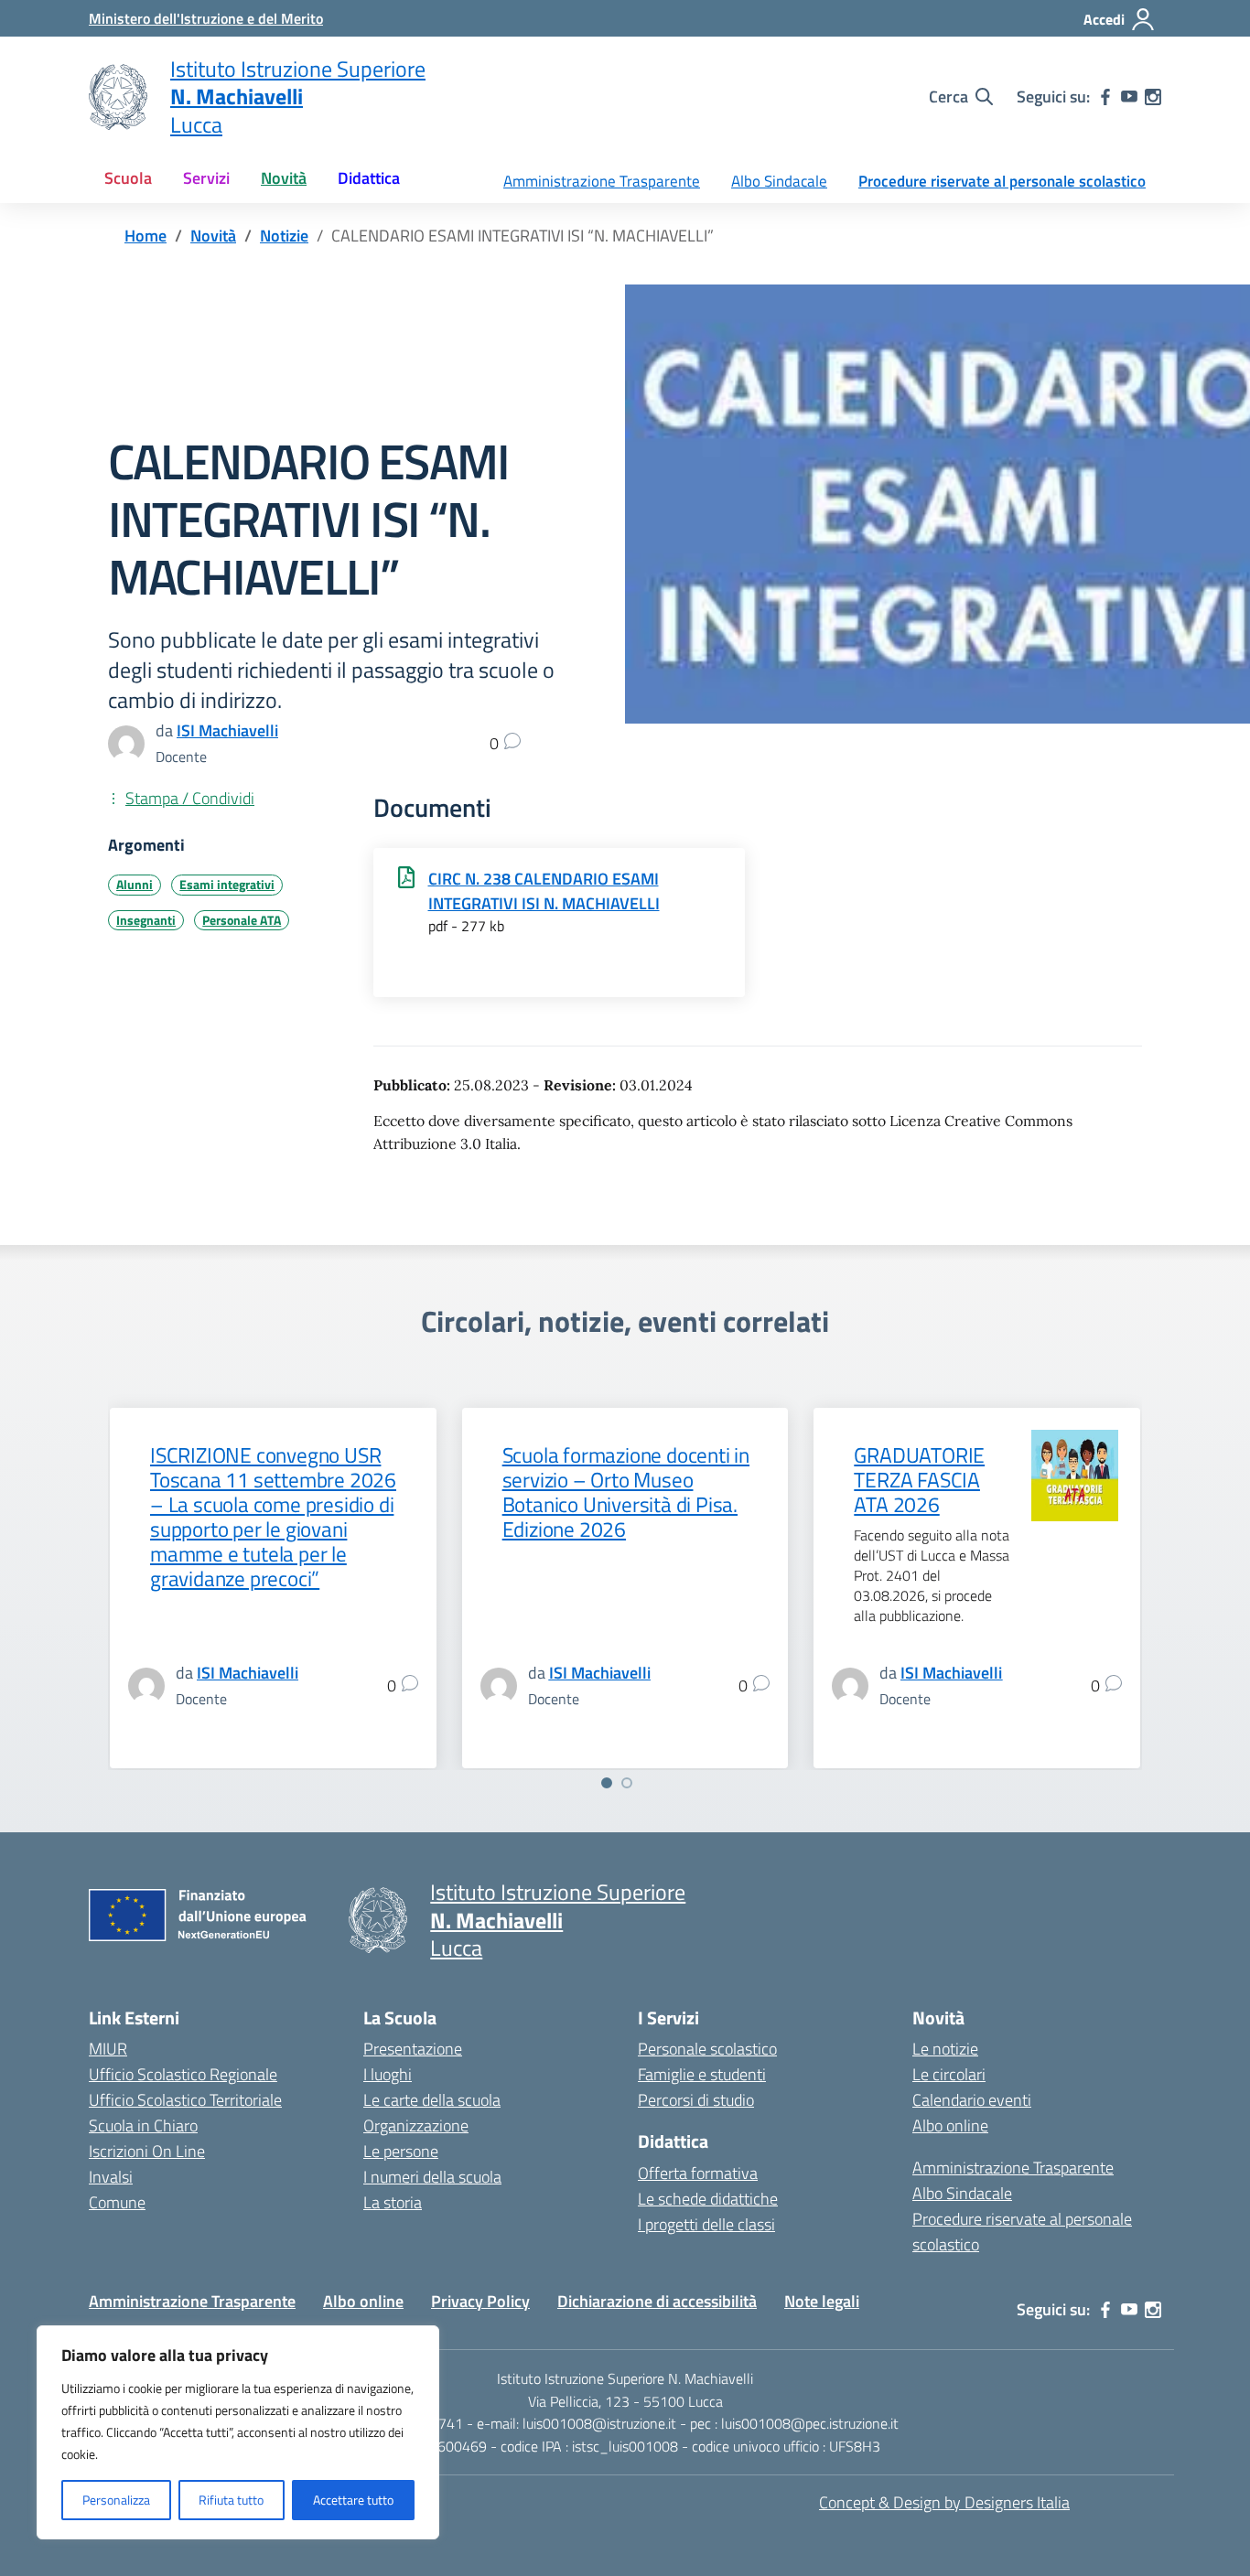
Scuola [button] (128, 178)
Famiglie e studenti (702, 2074)
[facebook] (1105, 97)
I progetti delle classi (706, 2224)
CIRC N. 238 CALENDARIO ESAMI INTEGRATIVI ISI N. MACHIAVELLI (544, 891)
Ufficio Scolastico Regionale (183, 2074)
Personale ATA (242, 920)
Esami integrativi (227, 885)
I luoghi (388, 2074)
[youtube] (1129, 97)
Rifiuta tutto (231, 2500)
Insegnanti (146, 920)
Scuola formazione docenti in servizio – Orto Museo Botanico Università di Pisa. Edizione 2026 (626, 1492)
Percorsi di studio (696, 2100)
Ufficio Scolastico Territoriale (185, 2100)
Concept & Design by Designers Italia (944, 2502)
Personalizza (116, 2500)
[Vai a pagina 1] (607, 1783)
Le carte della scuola (432, 2100)
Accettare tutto (353, 2500)
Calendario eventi (972, 2100)
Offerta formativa (698, 2173)
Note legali (822, 2301)
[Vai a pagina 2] (627, 1783)
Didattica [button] (369, 178)
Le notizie (945, 2049)
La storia (393, 2202)
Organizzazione (416, 2125)
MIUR (108, 2049)
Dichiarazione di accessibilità (657, 2301)
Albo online (950, 2125)
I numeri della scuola (432, 2177)
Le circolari (949, 2074)
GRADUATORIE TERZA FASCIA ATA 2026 (919, 1480)
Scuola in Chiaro (143, 2125)
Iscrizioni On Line (147, 2151)
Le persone (401, 2151)
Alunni (135, 885)
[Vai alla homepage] (118, 97)
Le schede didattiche (708, 2199)
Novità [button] (284, 178)
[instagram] (1153, 97)
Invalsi (111, 2177)
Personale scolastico (707, 2049)
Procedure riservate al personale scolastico (1002, 181)
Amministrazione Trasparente (602, 181)
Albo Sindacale (779, 181)
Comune (117, 2202)
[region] (238, 2432)
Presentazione (413, 2049)
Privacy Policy (480, 2301)
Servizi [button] (206, 178)
